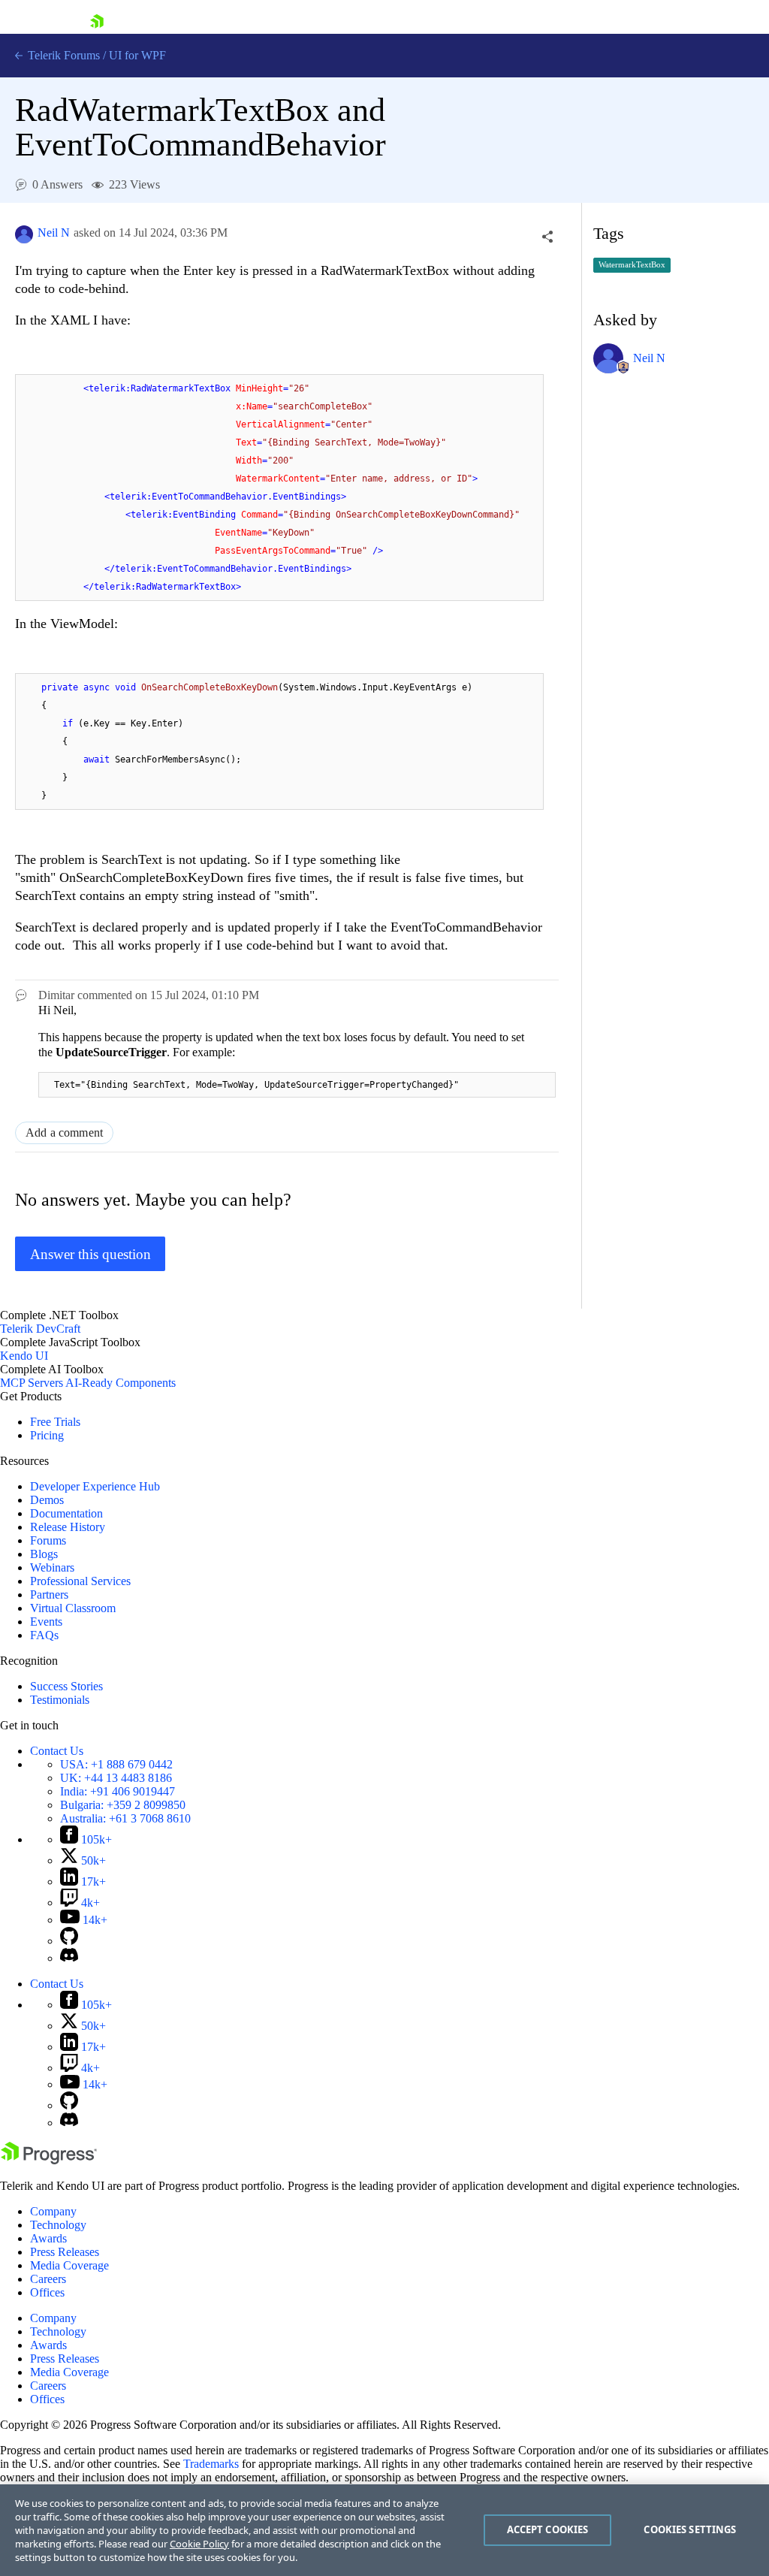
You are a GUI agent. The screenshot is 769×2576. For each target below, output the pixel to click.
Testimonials (60, 1700)
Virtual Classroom (73, 1608)
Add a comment (64, 1132)
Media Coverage (69, 2265)
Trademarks (211, 2464)
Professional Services (80, 1581)
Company (53, 2211)
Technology (58, 2225)
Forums (48, 1540)
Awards (48, 2238)
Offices (47, 2292)
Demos (47, 1500)
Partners (49, 1595)
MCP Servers (32, 1383)
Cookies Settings (690, 2529)
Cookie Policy (199, 2544)
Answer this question (90, 1254)
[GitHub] (69, 1941)
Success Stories (66, 1686)
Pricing (47, 1435)
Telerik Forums (62, 55)
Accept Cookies (548, 2529)
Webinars (52, 1567)
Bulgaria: (123, 1805)
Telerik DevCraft (40, 1329)
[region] (384, 2530)
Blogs (44, 1554)
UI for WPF (137, 55)
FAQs (44, 1635)
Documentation (66, 1513)
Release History (68, 1527)
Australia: (125, 1818)
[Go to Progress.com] (49, 2160)
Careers (48, 2279)
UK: (116, 1778)
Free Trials (55, 1422)
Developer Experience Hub (95, 1486)
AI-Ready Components (121, 1383)
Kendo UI (24, 1356)
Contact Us (57, 1751)
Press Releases (65, 2252)
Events (46, 1622)
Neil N (54, 233)
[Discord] (69, 1958)
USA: (116, 1764)
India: (118, 1791)
